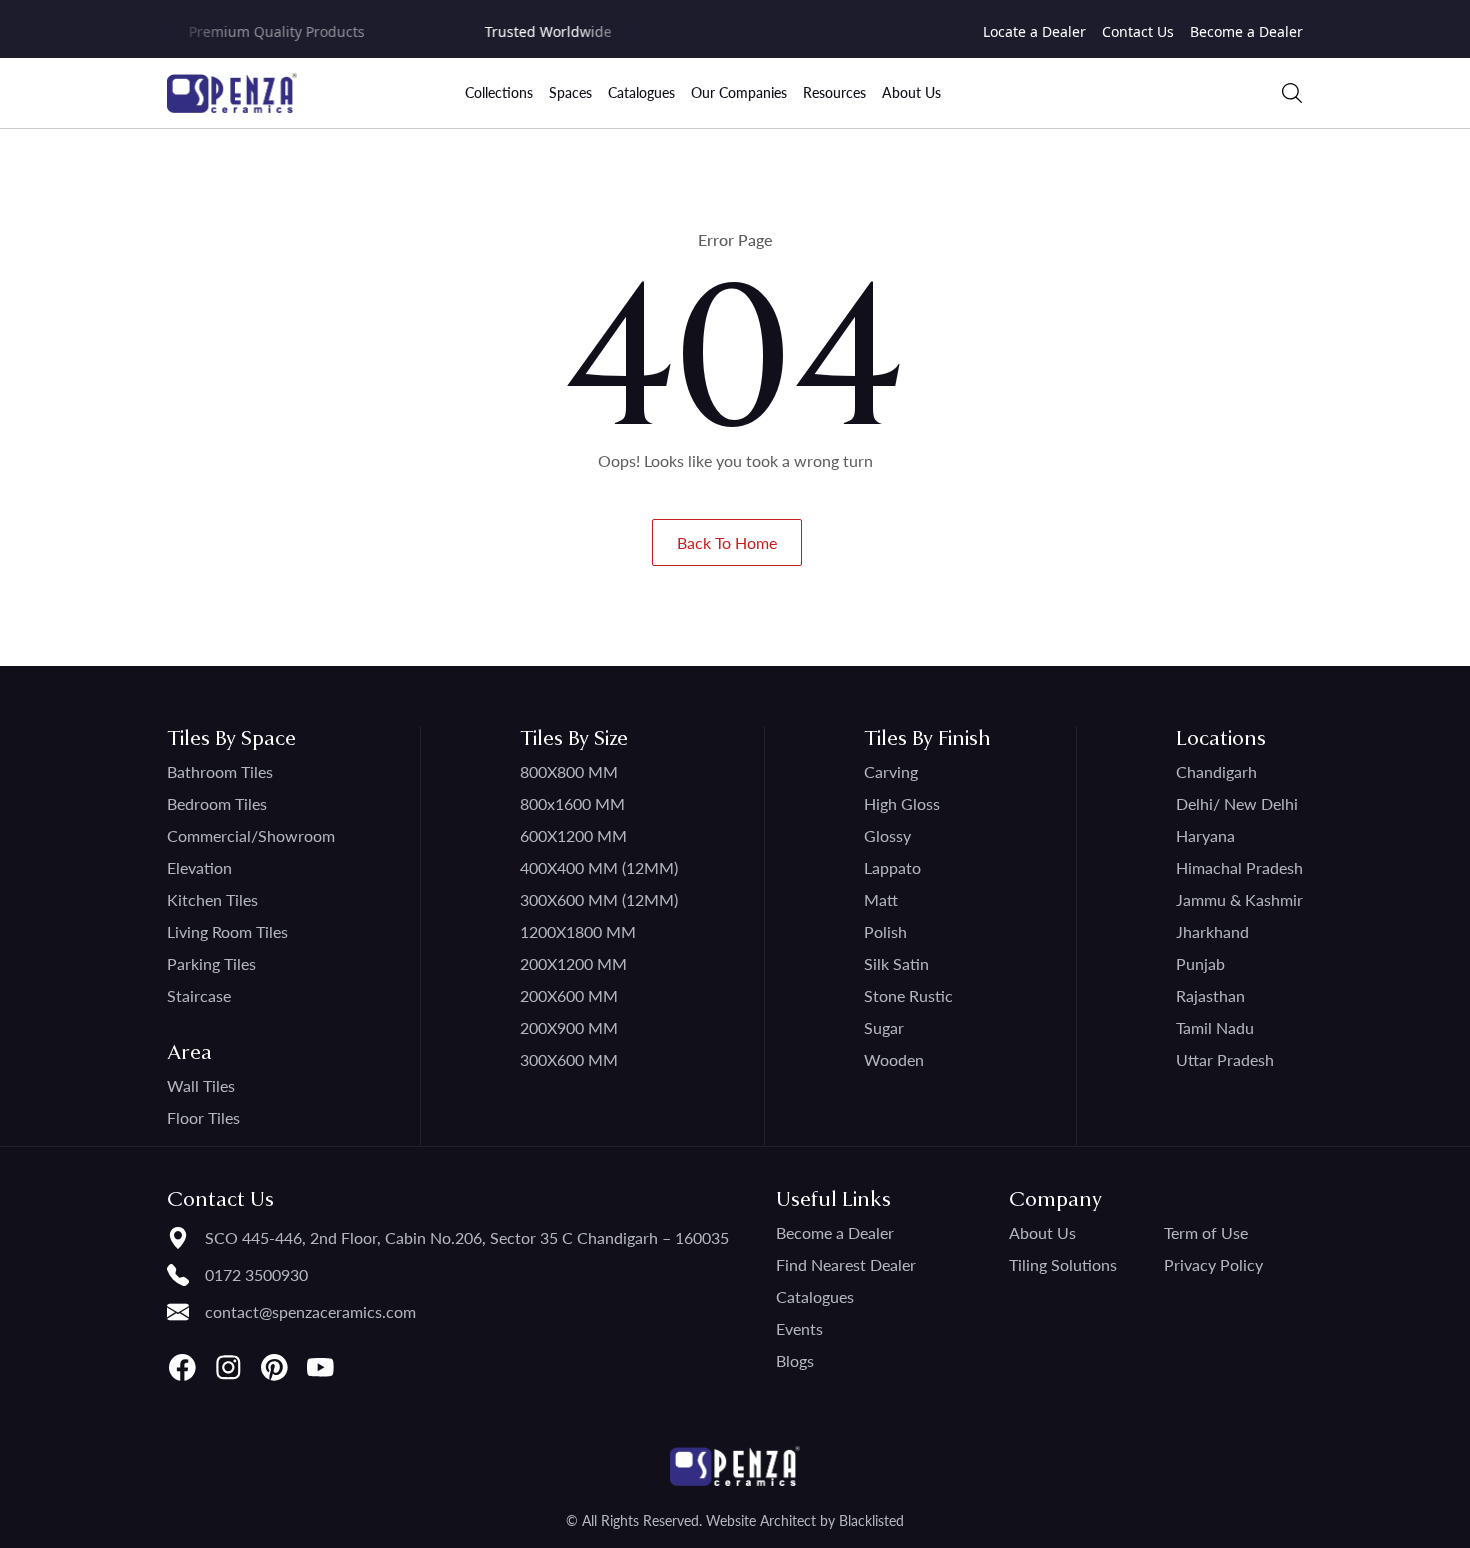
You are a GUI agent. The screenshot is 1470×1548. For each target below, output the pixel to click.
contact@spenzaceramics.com (310, 1311)
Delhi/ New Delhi (1237, 803)
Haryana (1205, 835)
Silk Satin (896, 963)
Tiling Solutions (1063, 1264)
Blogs (795, 1360)
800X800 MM (569, 771)
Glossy (887, 835)
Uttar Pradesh (1225, 1059)
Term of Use (1206, 1232)
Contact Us (1138, 31)
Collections (499, 92)
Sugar (884, 1027)
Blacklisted (871, 1520)
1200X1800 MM (578, 931)
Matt (881, 899)
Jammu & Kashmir (1239, 899)
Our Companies (739, 92)
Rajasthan (1210, 995)
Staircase (199, 995)
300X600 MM (569, 1059)
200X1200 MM (573, 963)
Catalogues (641, 92)
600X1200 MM (573, 835)
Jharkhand (1212, 931)
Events (799, 1328)
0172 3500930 (256, 1274)
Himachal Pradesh (1239, 867)
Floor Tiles (203, 1117)
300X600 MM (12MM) (599, 899)
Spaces (570, 92)
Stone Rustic (908, 995)
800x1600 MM (572, 803)
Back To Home (727, 542)
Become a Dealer (1246, 31)
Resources (834, 92)
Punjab (1200, 963)
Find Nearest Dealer (846, 1264)
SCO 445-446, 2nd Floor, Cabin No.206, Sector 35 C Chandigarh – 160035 (467, 1237)
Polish (885, 931)
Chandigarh (1216, 771)
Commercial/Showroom (251, 835)
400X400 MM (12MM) (599, 867)
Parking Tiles (211, 963)
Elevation (199, 867)
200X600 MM (569, 995)
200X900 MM (569, 1027)
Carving (891, 771)
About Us (911, 92)
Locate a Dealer (1034, 31)
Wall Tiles (201, 1085)
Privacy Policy (1213, 1264)
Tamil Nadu (1215, 1027)
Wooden (894, 1059)
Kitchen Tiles (212, 899)
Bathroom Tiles (220, 771)
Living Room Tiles (227, 931)
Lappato (892, 867)
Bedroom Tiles (217, 803)
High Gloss (902, 803)
